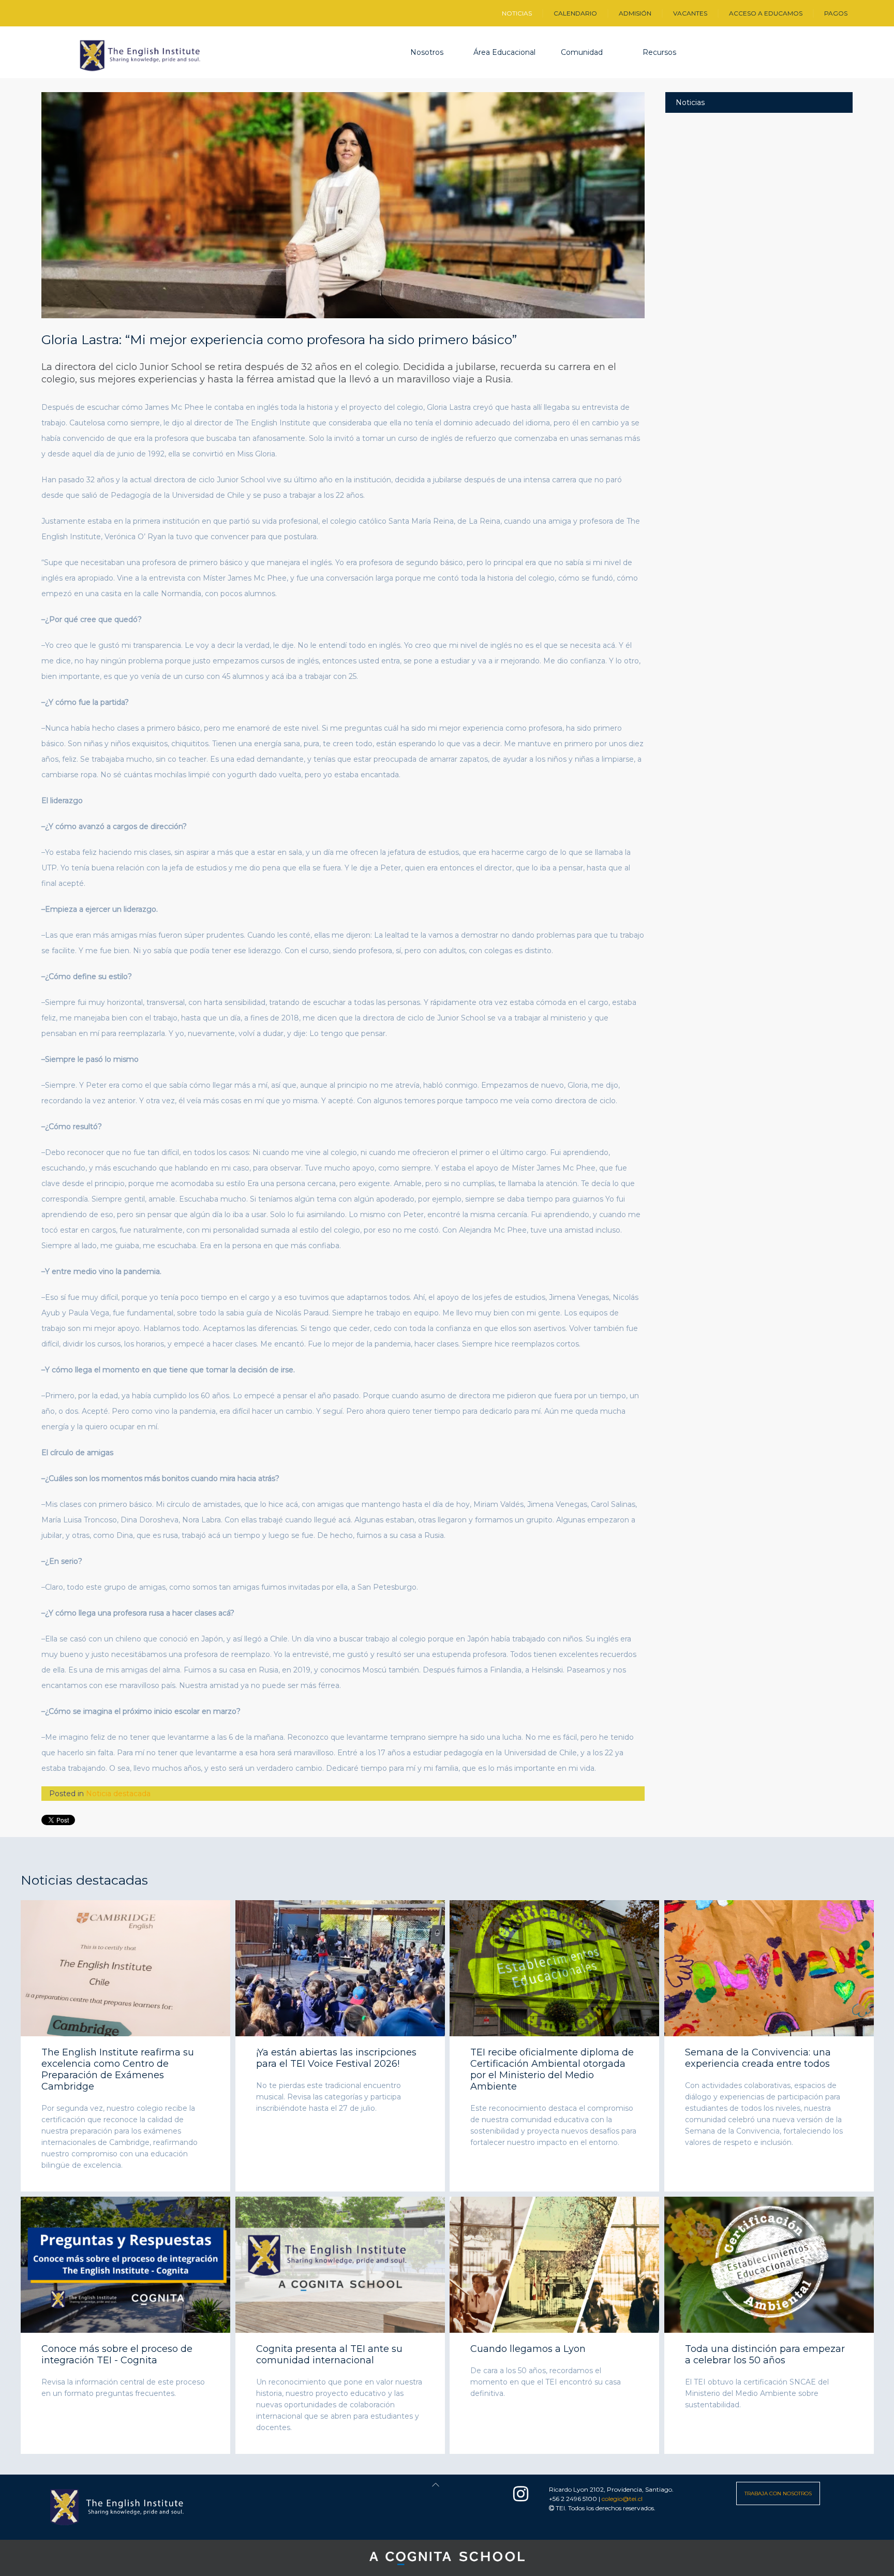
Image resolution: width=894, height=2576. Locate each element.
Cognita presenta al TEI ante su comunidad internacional (329, 2355)
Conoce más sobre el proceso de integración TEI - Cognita (117, 2355)
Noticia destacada (118, 1794)
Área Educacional (504, 52)
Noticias (690, 102)
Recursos (659, 52)
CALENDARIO (575, 13)
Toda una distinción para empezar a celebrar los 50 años (765, 2355)
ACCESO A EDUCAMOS (766, 13)
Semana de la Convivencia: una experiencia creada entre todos (758, 2058)
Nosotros (427, 52)
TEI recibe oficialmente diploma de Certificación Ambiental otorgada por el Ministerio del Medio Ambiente (552, 2069)
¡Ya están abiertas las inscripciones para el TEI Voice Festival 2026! (336, 2058)
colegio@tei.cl (622, 2499)
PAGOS (836, 13)
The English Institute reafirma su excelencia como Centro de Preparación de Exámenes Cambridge (118, 2069)
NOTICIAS (517, 13)
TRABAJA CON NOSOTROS (778, 2493)
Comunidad (582, 52)
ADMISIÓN (635, 13)
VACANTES (690, 13)
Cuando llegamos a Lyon (528, 2349)
